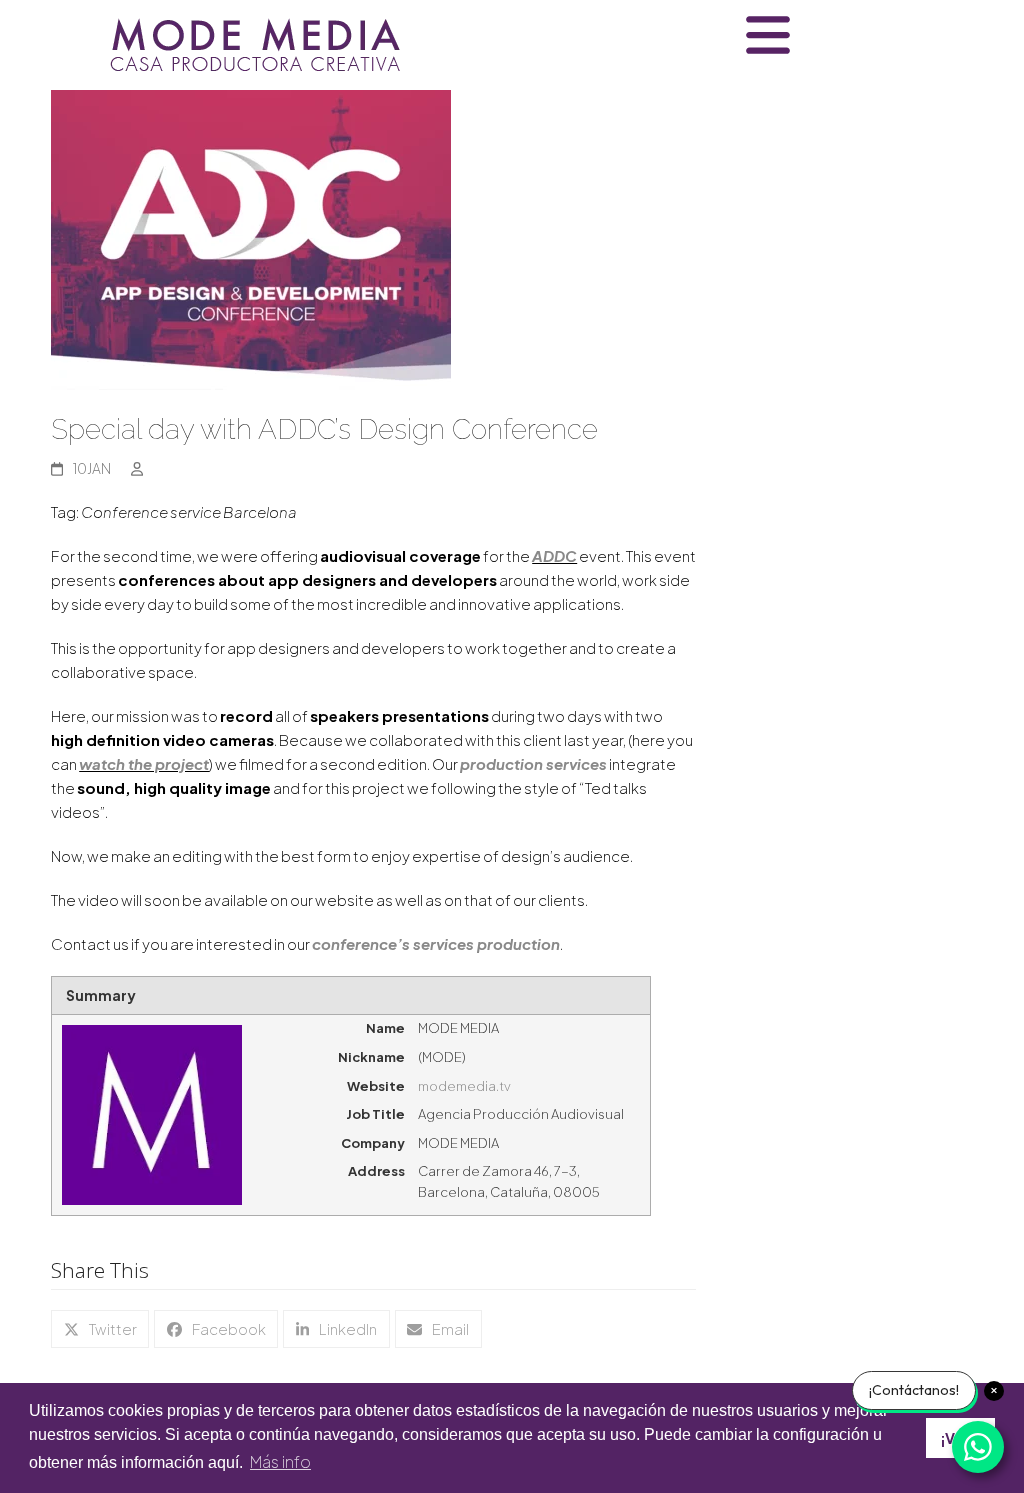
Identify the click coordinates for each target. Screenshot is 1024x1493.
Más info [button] (280, 1461)
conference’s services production (436, 943)
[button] (100, 1329)
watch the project (144, 763)
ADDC (554, 555)
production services (533, 763)
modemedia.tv (464, 1086)
